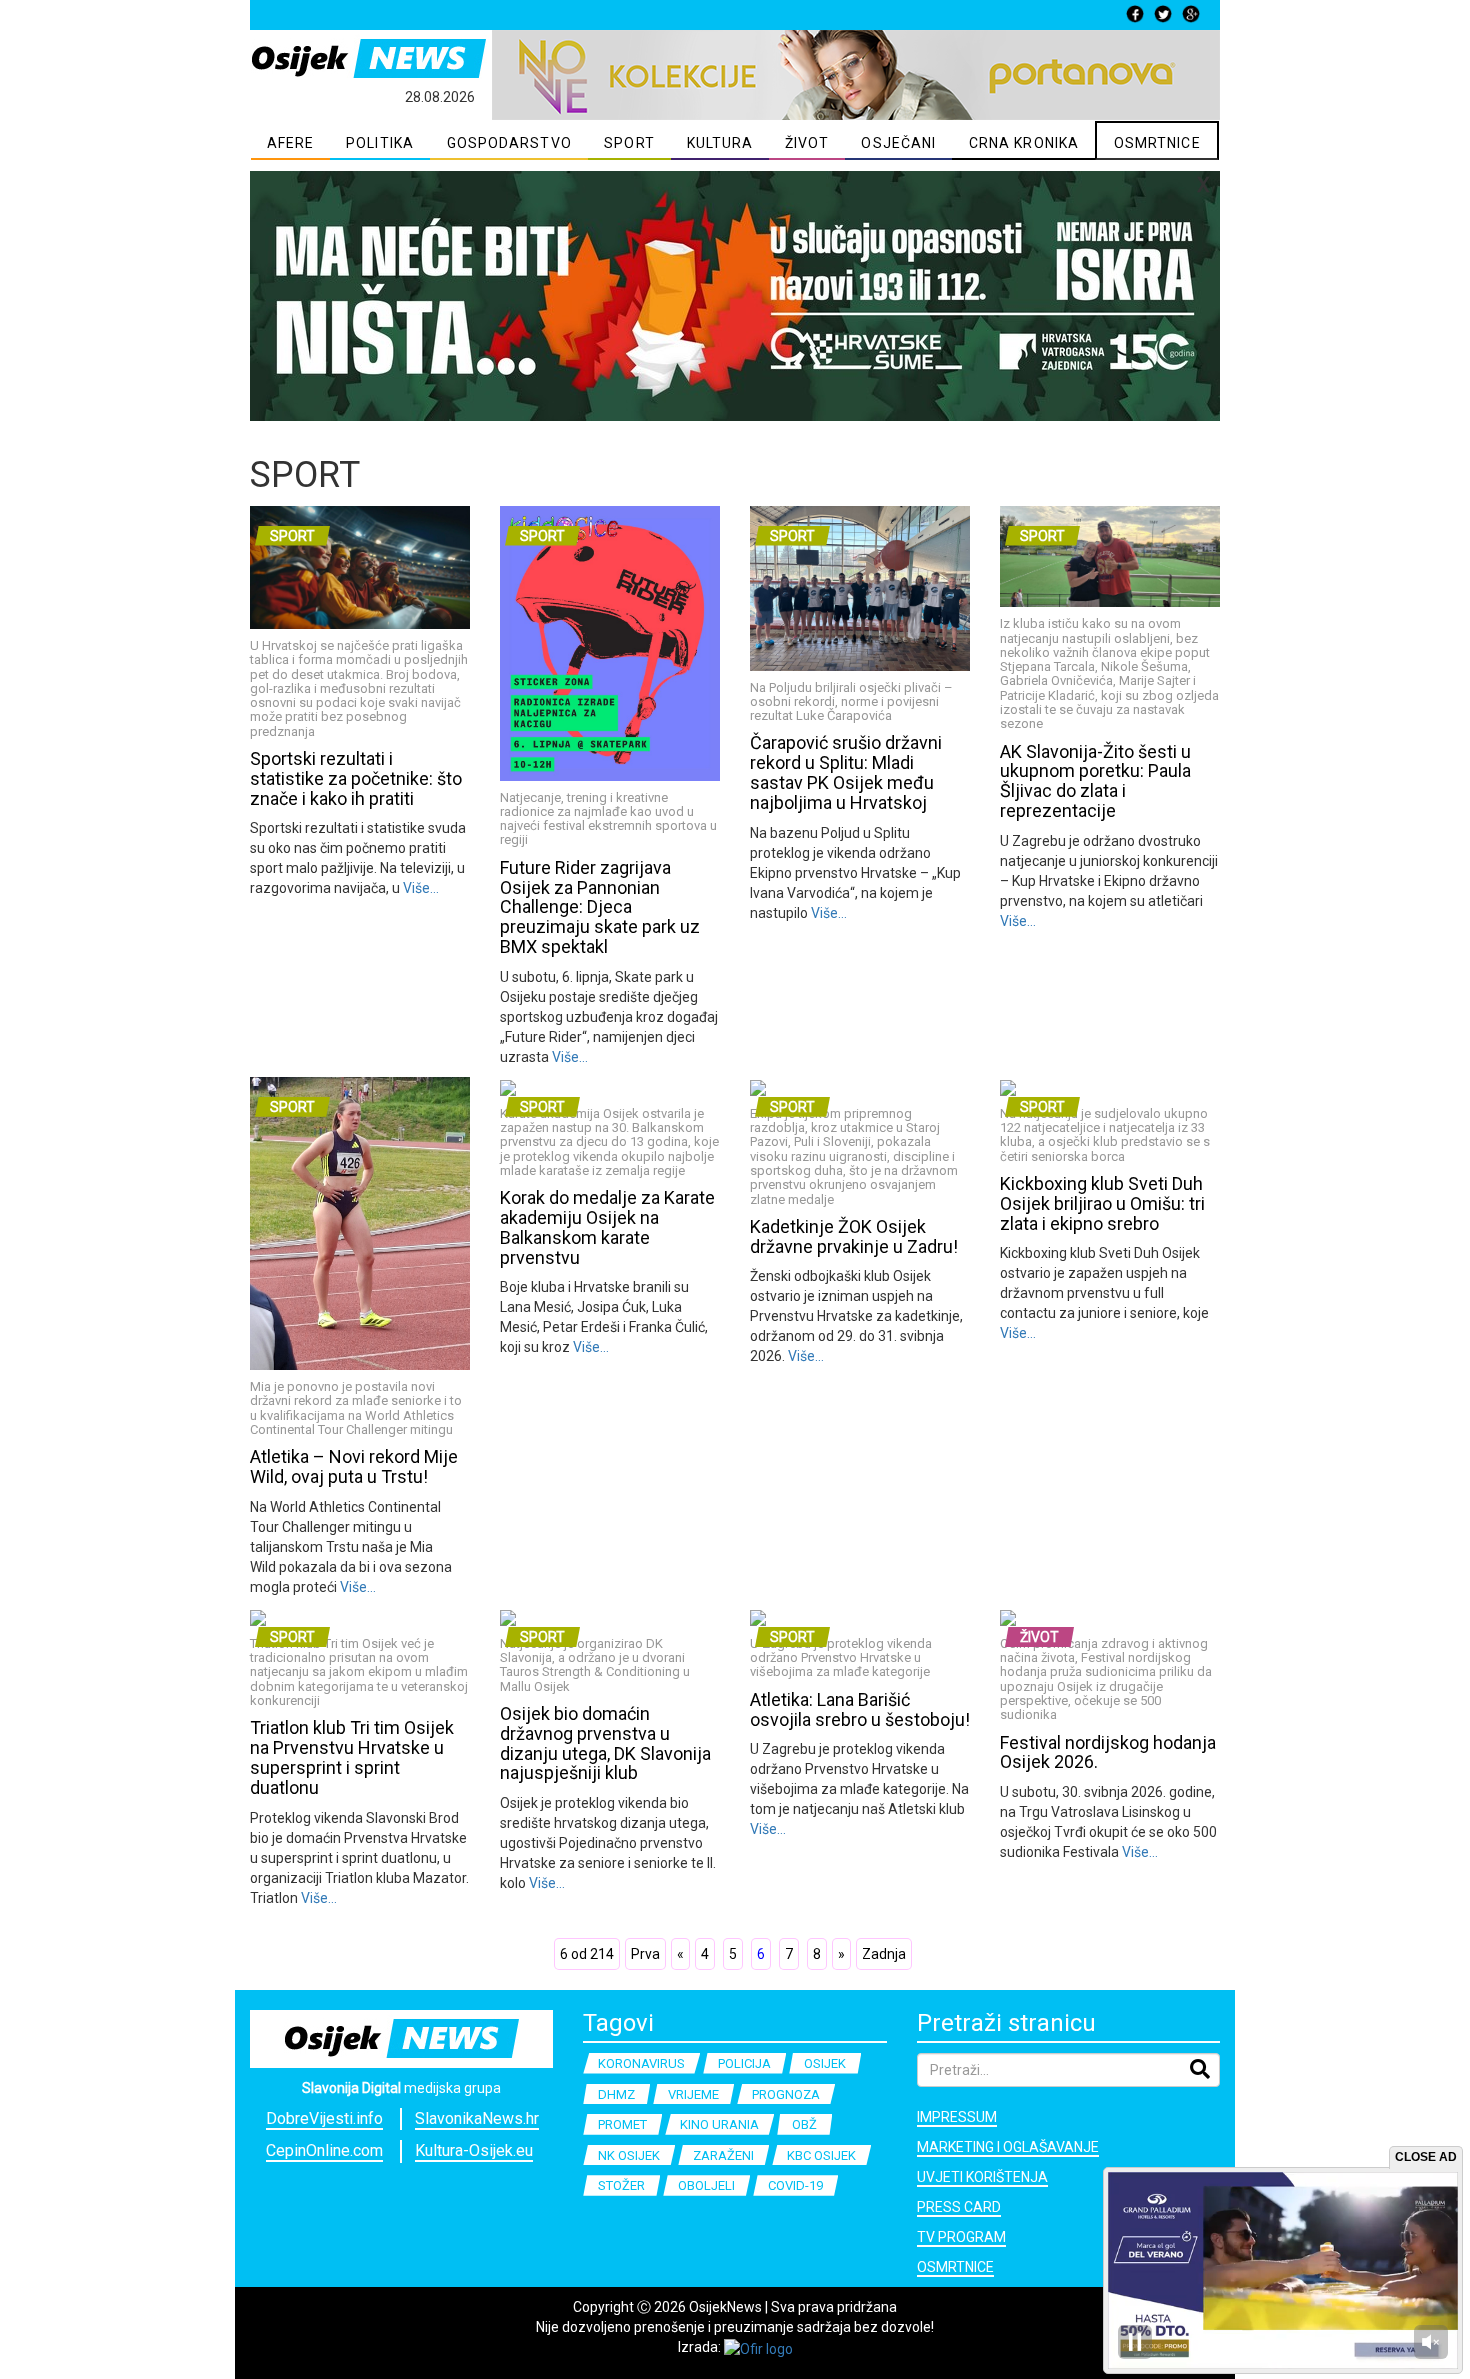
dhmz (616, 2094)
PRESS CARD (959, 2207)
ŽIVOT (807, 143)
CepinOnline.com (324, 2150)
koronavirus (641, 2063)
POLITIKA (380, 143)
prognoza (786, 2094)
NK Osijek (629, 2155)
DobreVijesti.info (324, 2118)
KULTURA (720, 143)
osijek (825, 2063)
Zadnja (884, 1954)
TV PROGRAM (961, 2237)
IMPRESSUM (957, 2117)
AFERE (291, 143)
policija (744, 2063)
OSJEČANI (898, 143)
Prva (645, 1954)
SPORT (629, 143)
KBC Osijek (821, 2155)
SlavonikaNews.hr (477, 2118)
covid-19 (795, 2185)
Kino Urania (719, 2124)
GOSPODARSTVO (509, 143)
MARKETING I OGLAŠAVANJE (1008, 2147)
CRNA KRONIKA (1024, 143)
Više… (419, 888)
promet (622, 2124)
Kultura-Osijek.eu (474, 2150)
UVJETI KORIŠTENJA (982, 2177)
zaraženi (723, 2155)
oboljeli (706, 2185)
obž (804, 2124)
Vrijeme (693, 2094)
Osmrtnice (955, 2267)
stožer (621, 2185)
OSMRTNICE (1157, 143)
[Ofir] (758, 2347)
